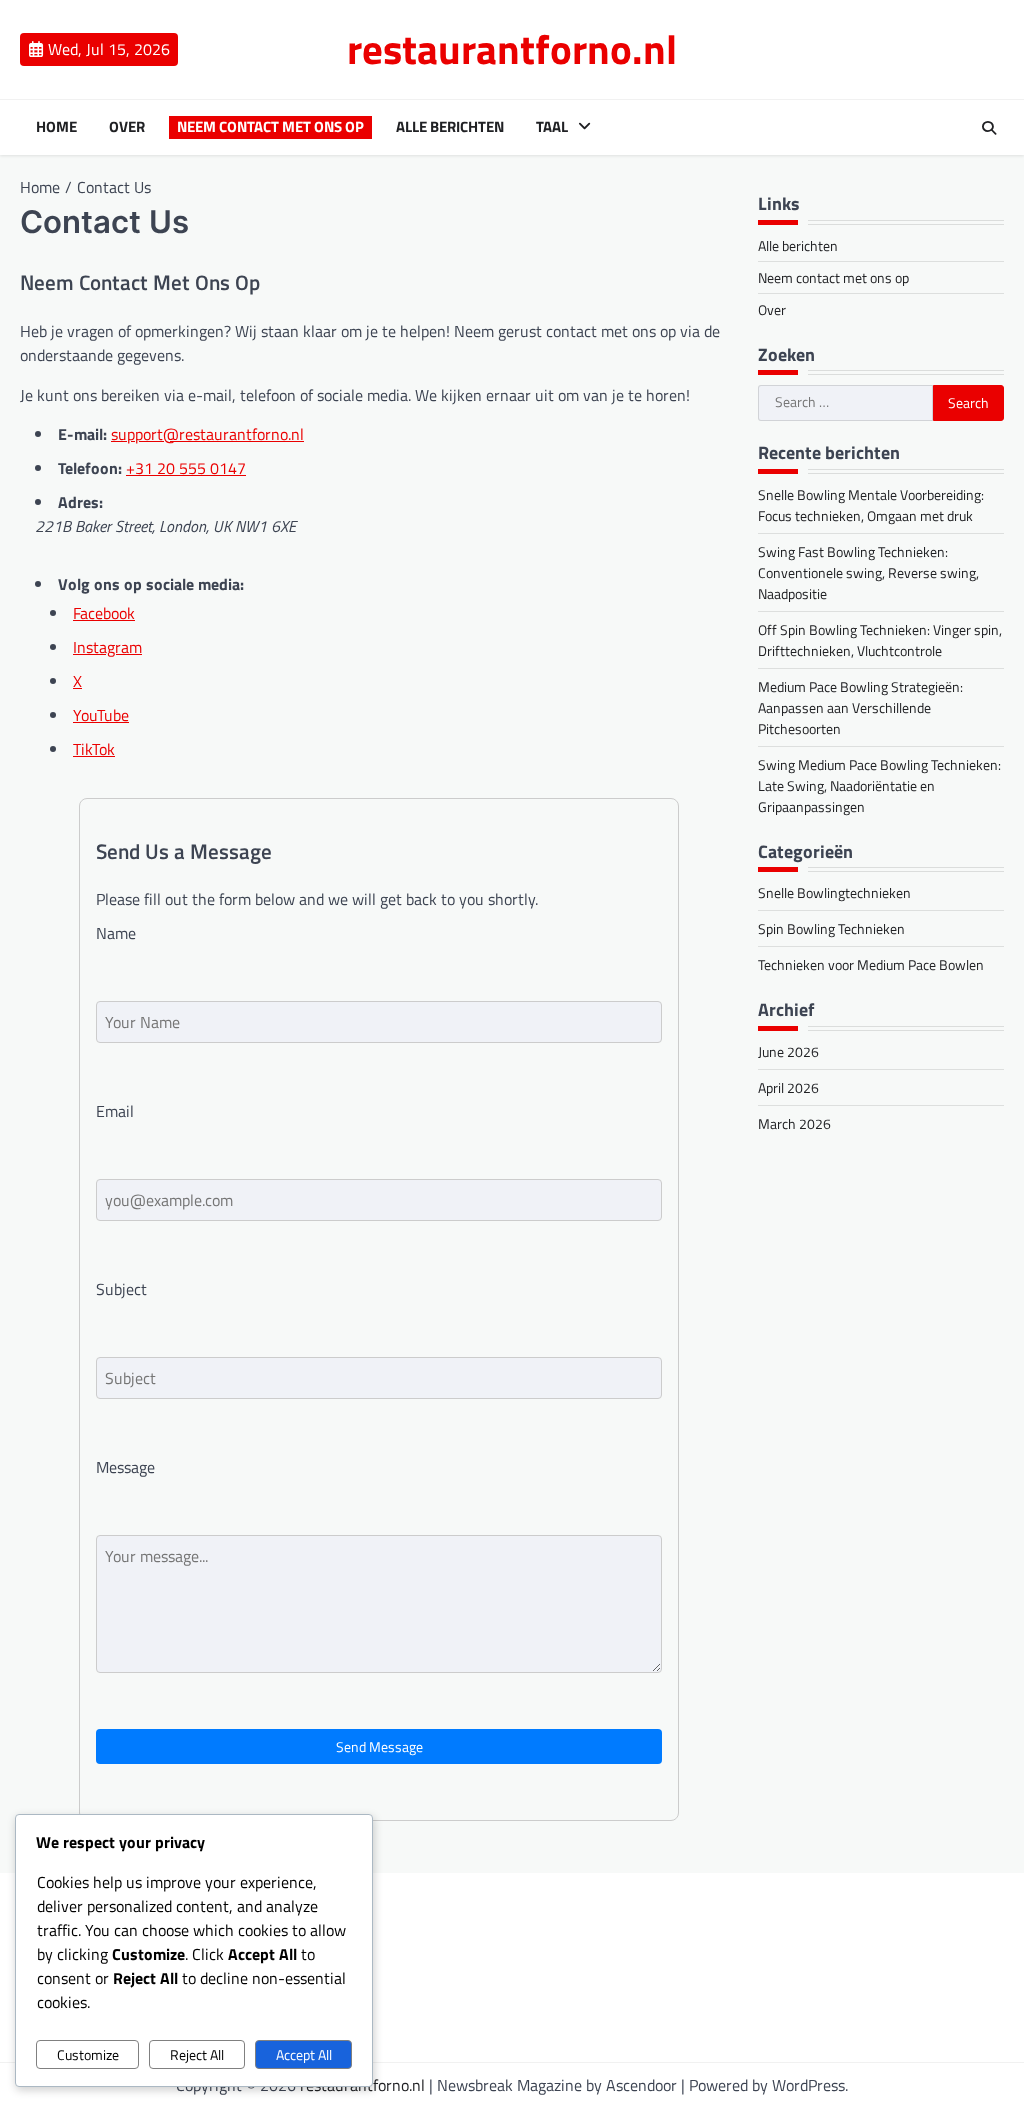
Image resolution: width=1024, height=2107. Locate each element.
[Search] (989, 128)
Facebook (104, 613)
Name (116, 933)
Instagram (107, 647)
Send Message (379, 1746)
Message (125, 1467)
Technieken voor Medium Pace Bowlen (871, 964)
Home (56, 127)
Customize (88, 2054)
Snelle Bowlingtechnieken (834, 892)
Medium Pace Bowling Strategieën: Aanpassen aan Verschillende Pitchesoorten (860, 707)
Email (115, 1111)
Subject (121, 1289)
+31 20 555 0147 (186, 468)
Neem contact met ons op (270, 127)
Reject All (197, 2054)
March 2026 (794, 1123)
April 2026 (788, 1087)
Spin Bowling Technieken (831, 928)
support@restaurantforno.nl (207, 434)
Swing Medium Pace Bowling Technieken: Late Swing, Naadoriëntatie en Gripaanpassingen (879, 785)
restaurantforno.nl (512, 49)
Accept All (304, 2054)
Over (127, 127)
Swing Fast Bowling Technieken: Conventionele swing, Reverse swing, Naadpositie (868, 572)
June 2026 (788, 1051)
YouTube (101, 715)
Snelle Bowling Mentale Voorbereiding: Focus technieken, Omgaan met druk (871, 505)
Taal (552, 127)
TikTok (94, 749)
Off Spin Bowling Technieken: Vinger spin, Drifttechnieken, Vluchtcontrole (880, 640)
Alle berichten (450, 127)
